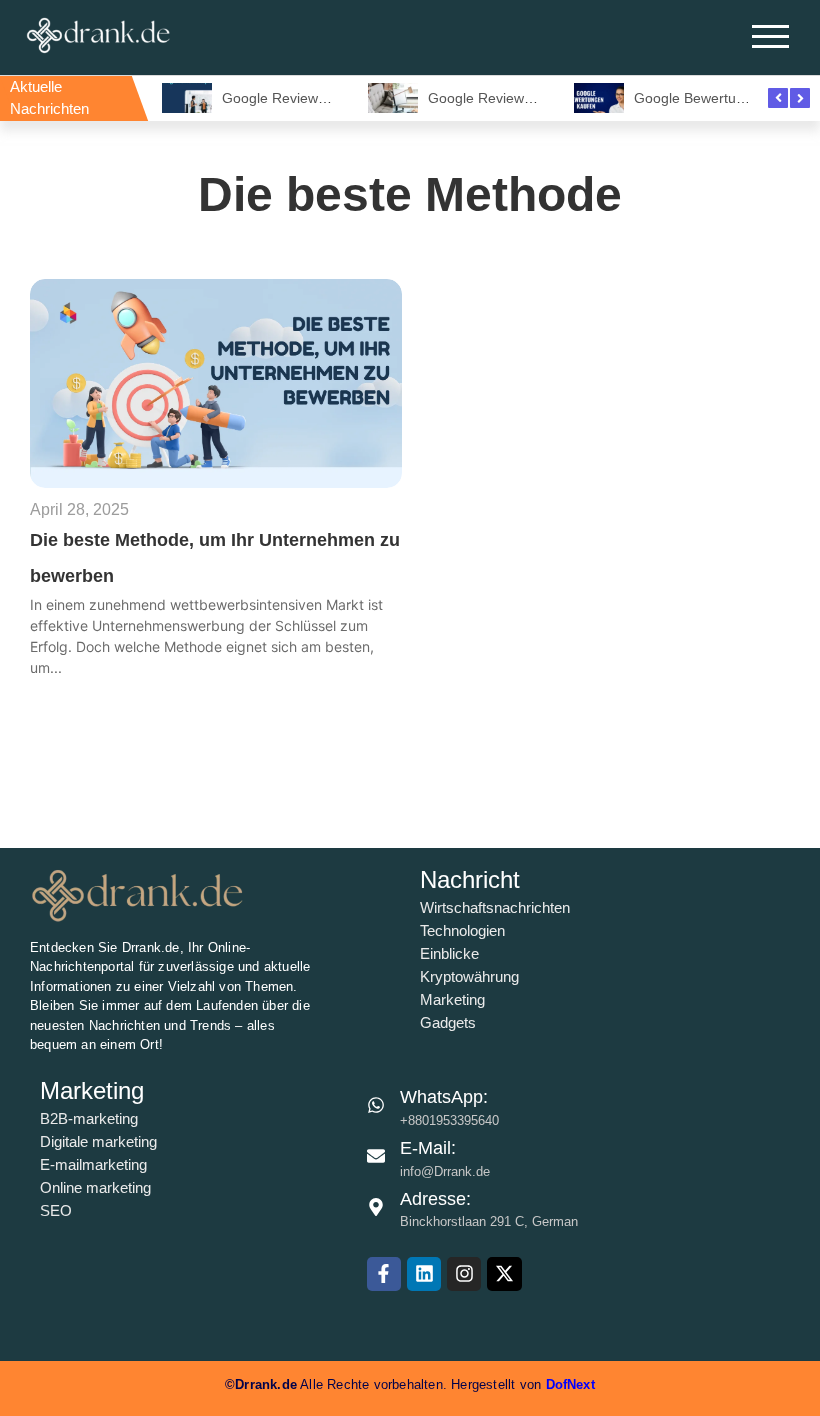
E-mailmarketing (93, 1164)
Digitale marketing (98, 1141)
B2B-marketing (89, 1118)
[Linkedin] (424, 1274)
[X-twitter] (504, 1274)
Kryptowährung (469, 976)
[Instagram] (464, 1274)
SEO (56, 1210)
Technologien (462, 930)
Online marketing (95, 1187)
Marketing (452, 999)
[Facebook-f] (384, 1274)
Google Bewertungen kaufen (724, 98)
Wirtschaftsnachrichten (495, 907)
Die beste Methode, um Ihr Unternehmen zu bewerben (215, 558)
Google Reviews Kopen (296, 98)
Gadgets (448, 1022)
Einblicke (449, 953)
